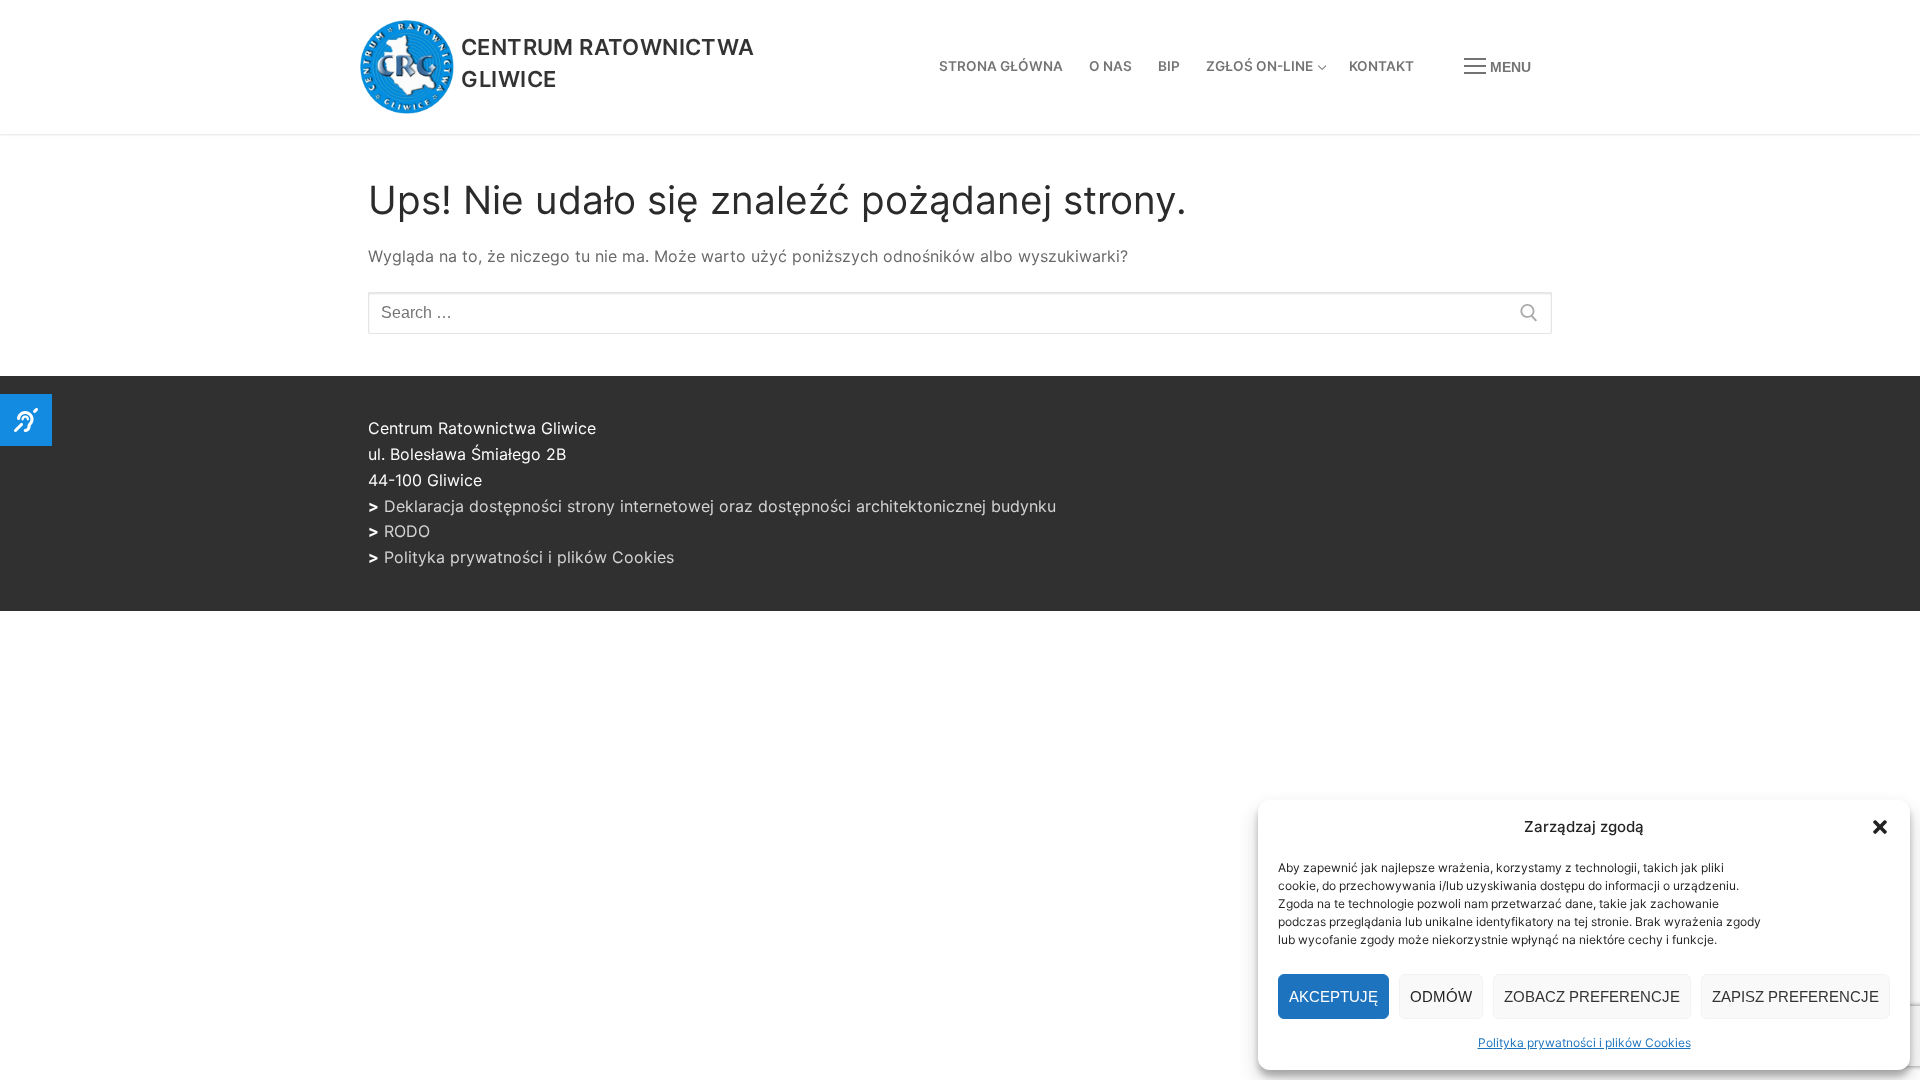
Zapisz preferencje (1795, 996)
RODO (407, 531)
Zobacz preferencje (1592, 996)
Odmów (1441, 996)
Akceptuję (1333, 996)
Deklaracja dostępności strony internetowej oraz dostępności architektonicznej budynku (720, 506)
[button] (1880, 827)
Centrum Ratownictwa (608, 47)
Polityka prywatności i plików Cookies (1584, 1042)
